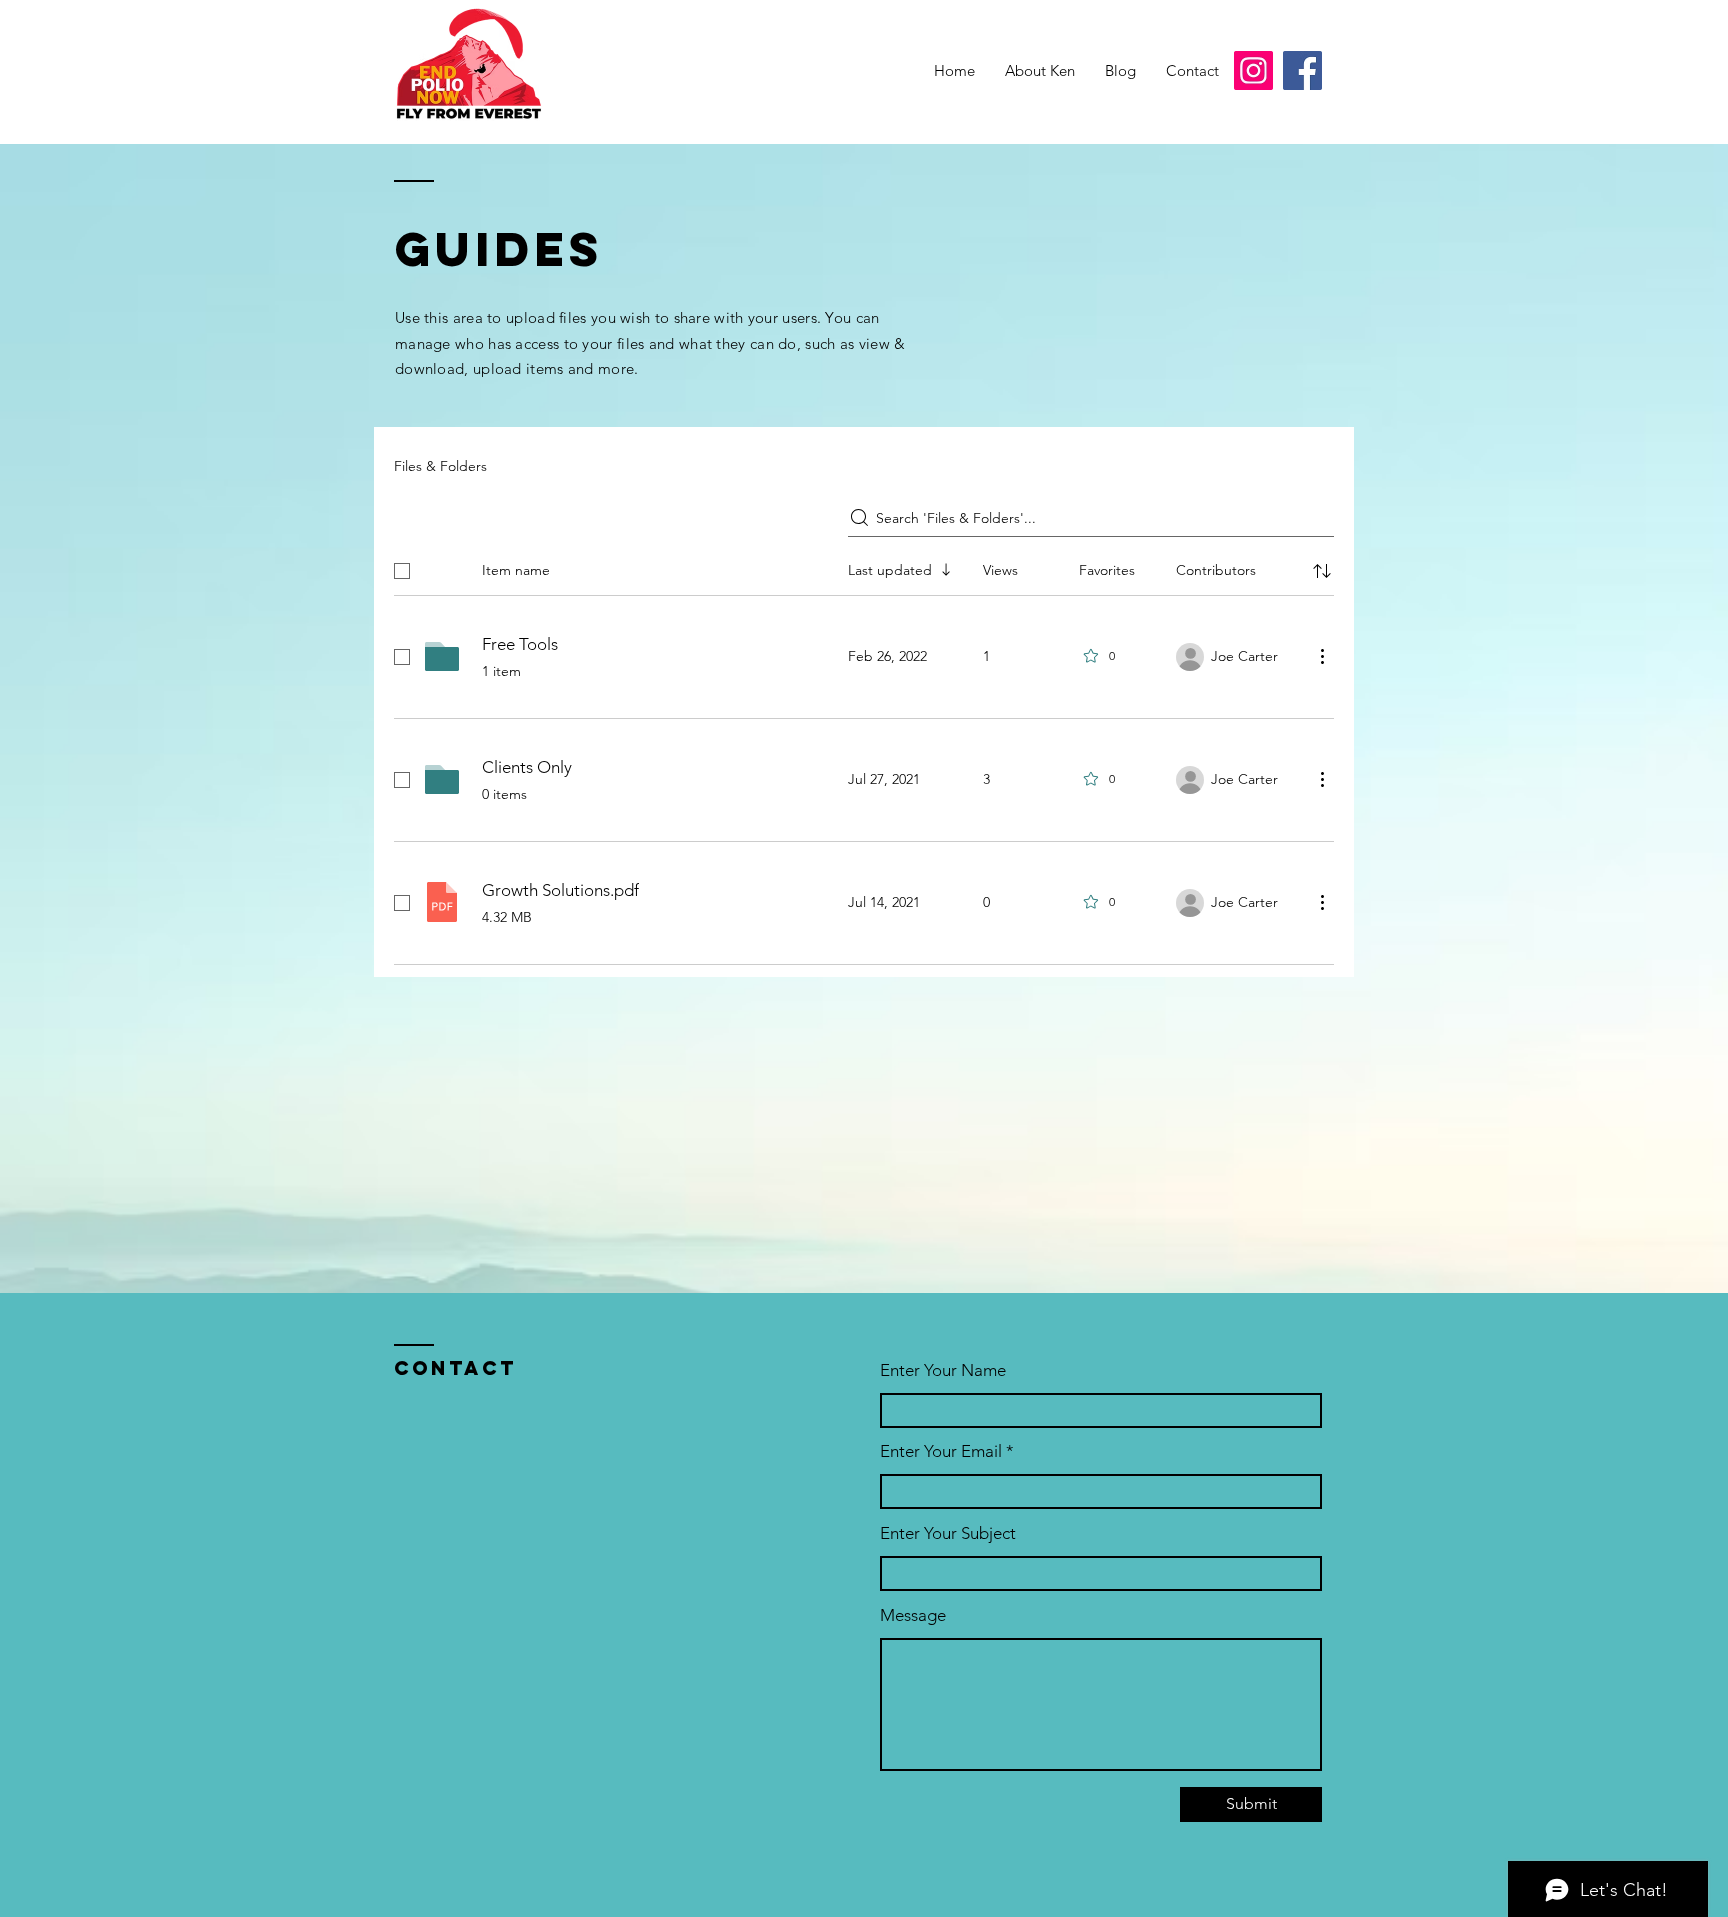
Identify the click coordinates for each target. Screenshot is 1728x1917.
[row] (864, 567)
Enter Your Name (943, 1370)
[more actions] (1322, 656)
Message (913, 1615)
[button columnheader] (1322, 571)
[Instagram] (1253, 70)
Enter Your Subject (948, 1533)
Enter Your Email (941, 1451)
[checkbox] (402, 571)
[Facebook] (1302, 70)
